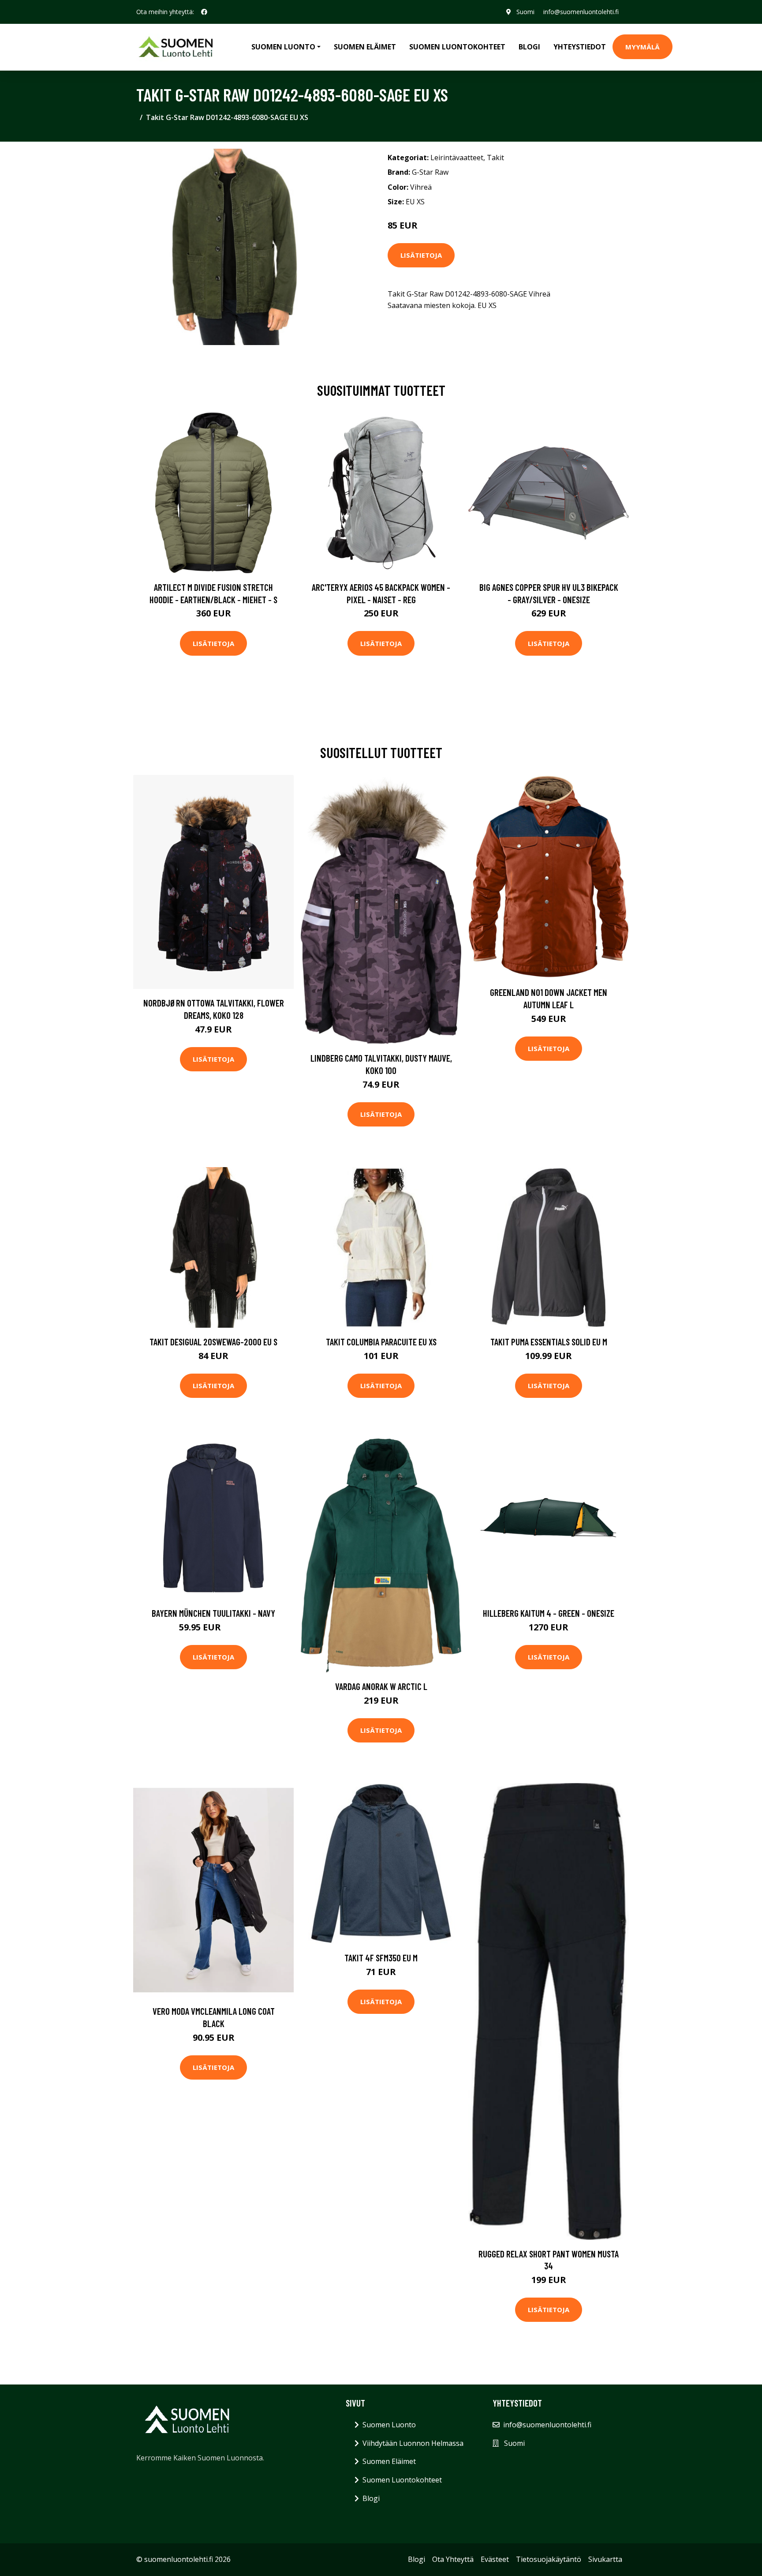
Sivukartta (605, 2559)
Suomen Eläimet (365, 47)
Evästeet (495, 2559)
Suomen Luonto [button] (283, 47)
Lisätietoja (421, 255)
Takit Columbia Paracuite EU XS (381, 1342)
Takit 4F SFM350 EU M (381, 1958)
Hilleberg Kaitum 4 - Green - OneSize (549, 1613)
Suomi (525, 12)
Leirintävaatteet (457, 158)
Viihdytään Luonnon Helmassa (413, 2443)
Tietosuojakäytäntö (549, 2559)
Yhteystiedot (580, 47)
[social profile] (204, 12)
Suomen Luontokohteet (457, 47)
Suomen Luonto (389, 2425)
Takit (495, 158)
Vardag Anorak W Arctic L (381, 1686)
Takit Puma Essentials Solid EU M (549, 1342)
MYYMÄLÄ (642, 47)
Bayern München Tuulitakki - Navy (213, 1613)
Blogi (529, 47)
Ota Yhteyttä (453, 2559)
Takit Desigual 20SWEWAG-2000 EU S (213, 1342)
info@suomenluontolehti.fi (581, 12)
